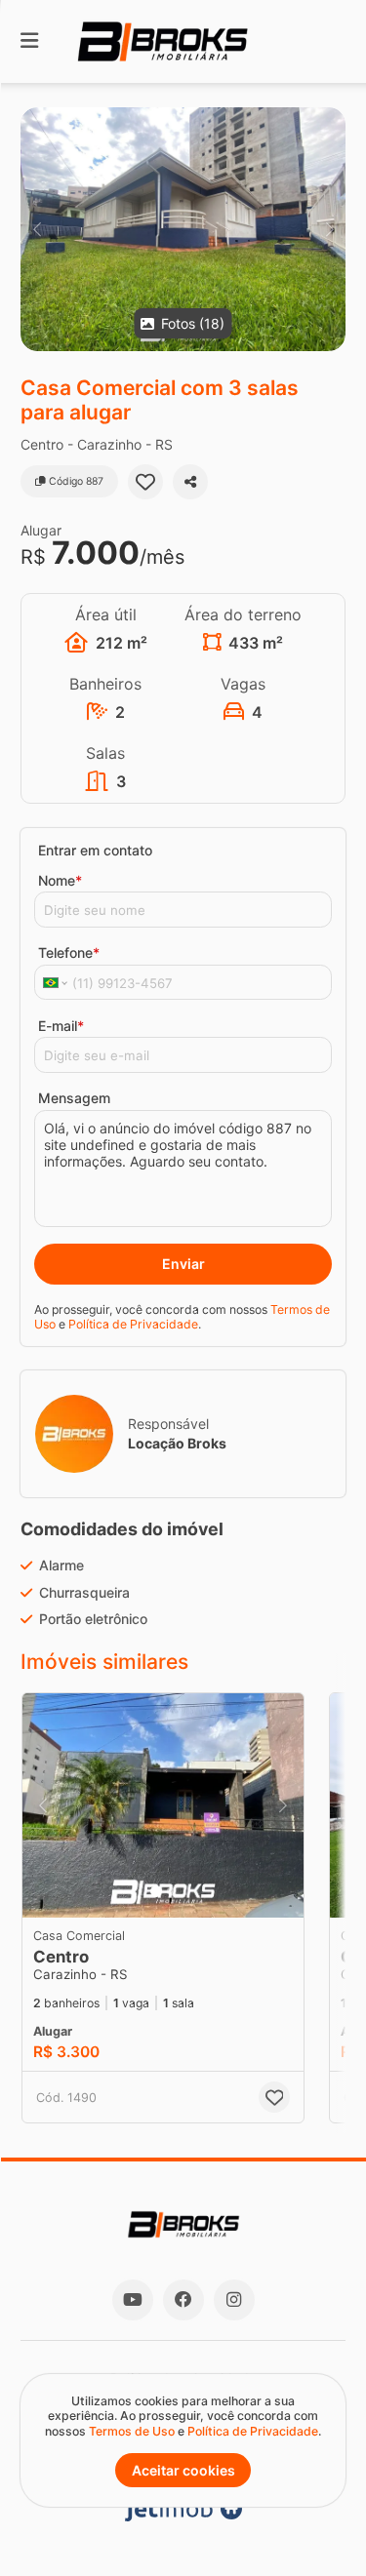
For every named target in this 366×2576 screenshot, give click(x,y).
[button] (183, 229)
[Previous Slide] (37, 229)
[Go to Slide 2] (171, 1891)
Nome (60, 880)
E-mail (61, 1026)
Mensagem (74, 1098)
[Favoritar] (145, 482)
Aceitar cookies (183, 2470)
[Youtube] (133, 2300)
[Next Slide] (329, 229)
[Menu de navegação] (29, 41)
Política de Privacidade (133, 1324)
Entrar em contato (95, 850)
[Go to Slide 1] (156, 1891)
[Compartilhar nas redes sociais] (190, 482)
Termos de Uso (132, 2431)
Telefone (69, 952)
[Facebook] (183, 2300)
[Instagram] (234, 2300)
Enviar (183, 1264)
